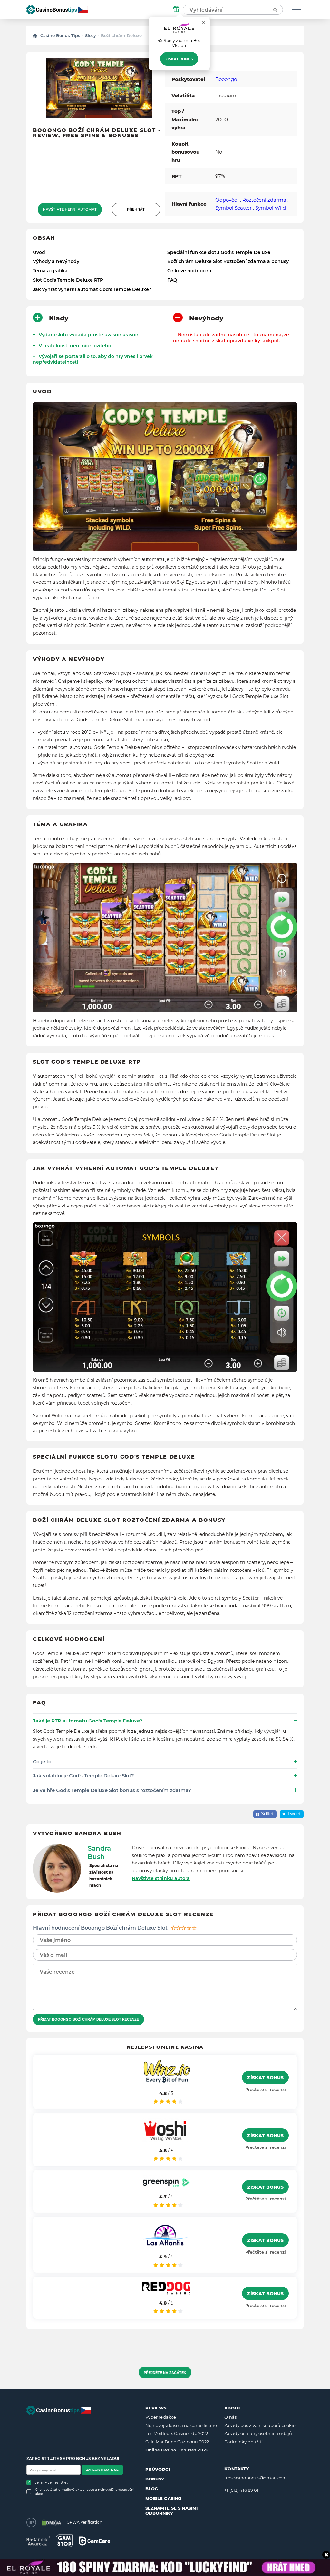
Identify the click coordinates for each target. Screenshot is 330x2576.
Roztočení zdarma (264, 200)
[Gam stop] (64, 2541)
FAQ (172, 280)
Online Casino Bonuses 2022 (177, 2450)
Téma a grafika (50, 271)
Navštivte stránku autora (161, 1878)
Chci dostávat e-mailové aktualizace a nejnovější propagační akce (85, 2492)
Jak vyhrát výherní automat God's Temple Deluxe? (92, 289)
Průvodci (158, 2469)
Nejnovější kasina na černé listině (181, 2425)
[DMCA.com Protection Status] (51, 2522)
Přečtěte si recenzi (266, 2089)
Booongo (226, 79)
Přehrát (136, 209)
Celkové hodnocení (190, 271)
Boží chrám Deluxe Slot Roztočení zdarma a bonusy (228, 261)
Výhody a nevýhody (56, 261)
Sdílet (267, 1814)
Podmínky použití (243, 2442)
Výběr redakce (161, 2417)
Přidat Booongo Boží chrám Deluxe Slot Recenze (88, 2019)
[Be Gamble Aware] (38, 2541)
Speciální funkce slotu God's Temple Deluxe (219, 252)
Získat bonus (179, 59)
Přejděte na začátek (165, 2373)
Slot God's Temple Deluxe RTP (68, 280)
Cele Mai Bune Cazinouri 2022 (177, 2442)
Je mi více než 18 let (51, 2483)
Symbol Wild (271, 208)
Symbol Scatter (233, 208)
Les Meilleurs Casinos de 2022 (177, 2433)
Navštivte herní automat (70, 209)
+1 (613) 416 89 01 (241, 2490)
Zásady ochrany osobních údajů (258, 2433)
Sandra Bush (99, 1853)
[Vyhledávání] (275, 10)
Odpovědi (227, 200)
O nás (230, 2417)
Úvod (39, 252)
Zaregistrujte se (102, 2470)
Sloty (91, 35)
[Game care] (94, 2541)
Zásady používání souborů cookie (260, 2425)
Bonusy (155, 2479)
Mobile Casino (164, 2498)
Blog (152, 2489)
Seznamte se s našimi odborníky (172, 2510)
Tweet (294, 1814)
